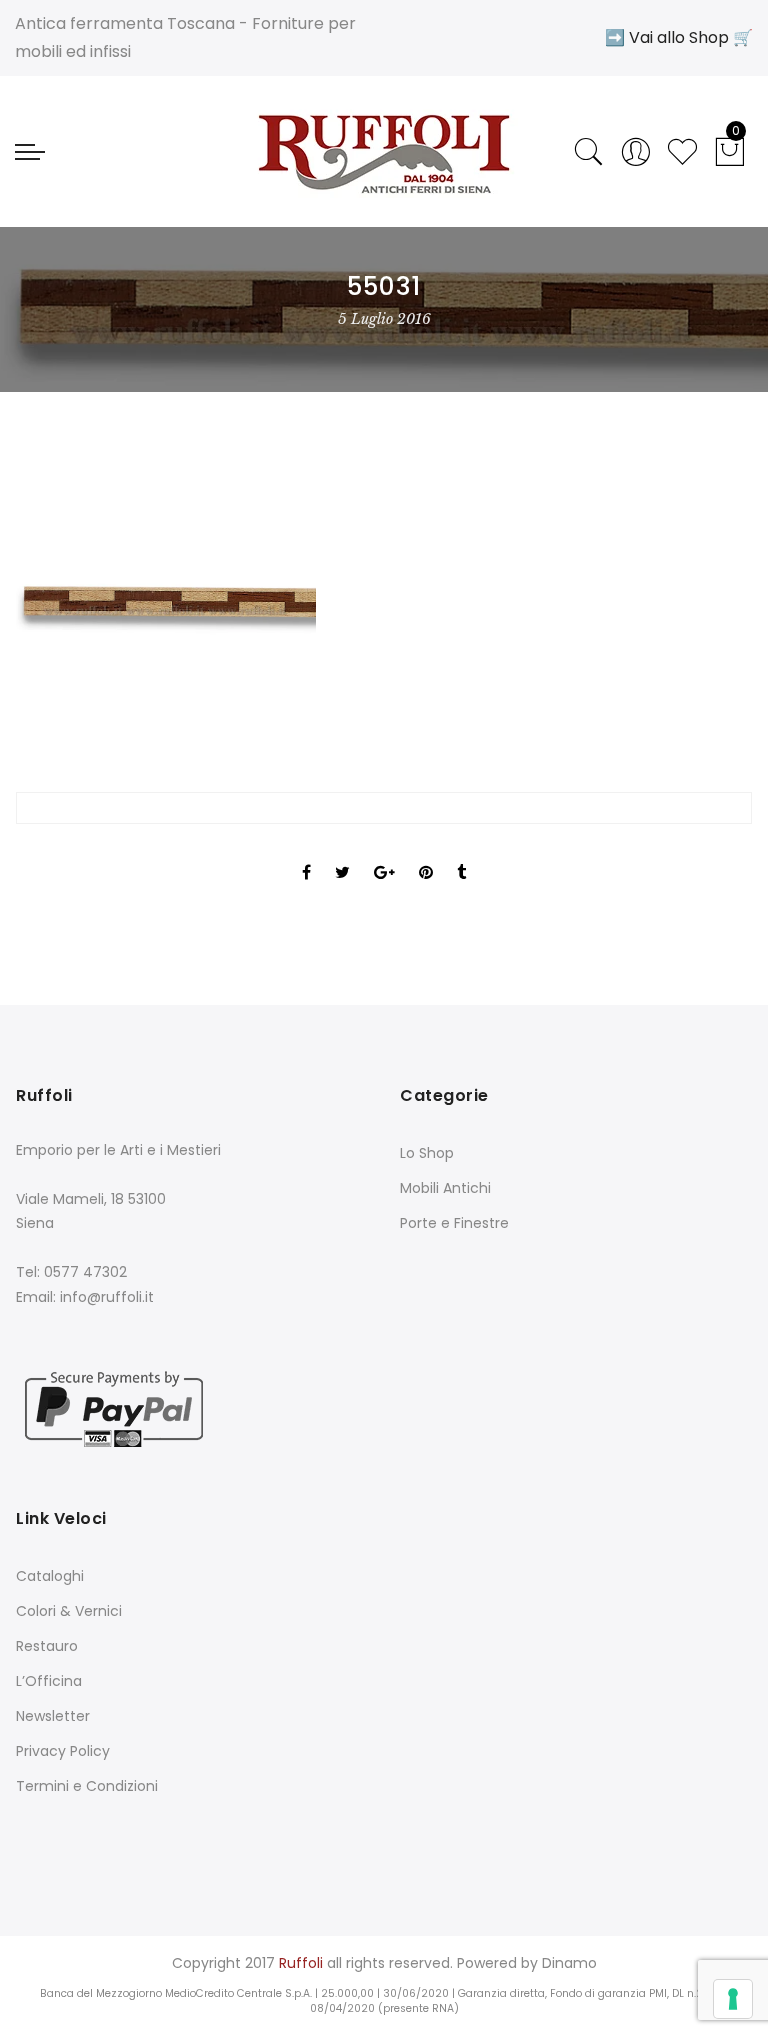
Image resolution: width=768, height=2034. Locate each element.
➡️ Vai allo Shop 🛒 (679, 37)
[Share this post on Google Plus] (384, 855)
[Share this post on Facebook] (306, 855)
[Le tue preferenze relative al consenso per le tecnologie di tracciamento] (733, 1999)
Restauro (47, 1646)
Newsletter (53, 1716)
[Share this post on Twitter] (342, 855)
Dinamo (569, 1963)
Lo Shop (427, 1153)
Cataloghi (50, 1576)
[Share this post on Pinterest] (426, 855)
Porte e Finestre (454, 1223)
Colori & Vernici (69, 1611)
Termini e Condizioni (87, 1786)
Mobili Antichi (445, 1188)
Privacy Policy (63, 1751)
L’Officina (49, 1681)
